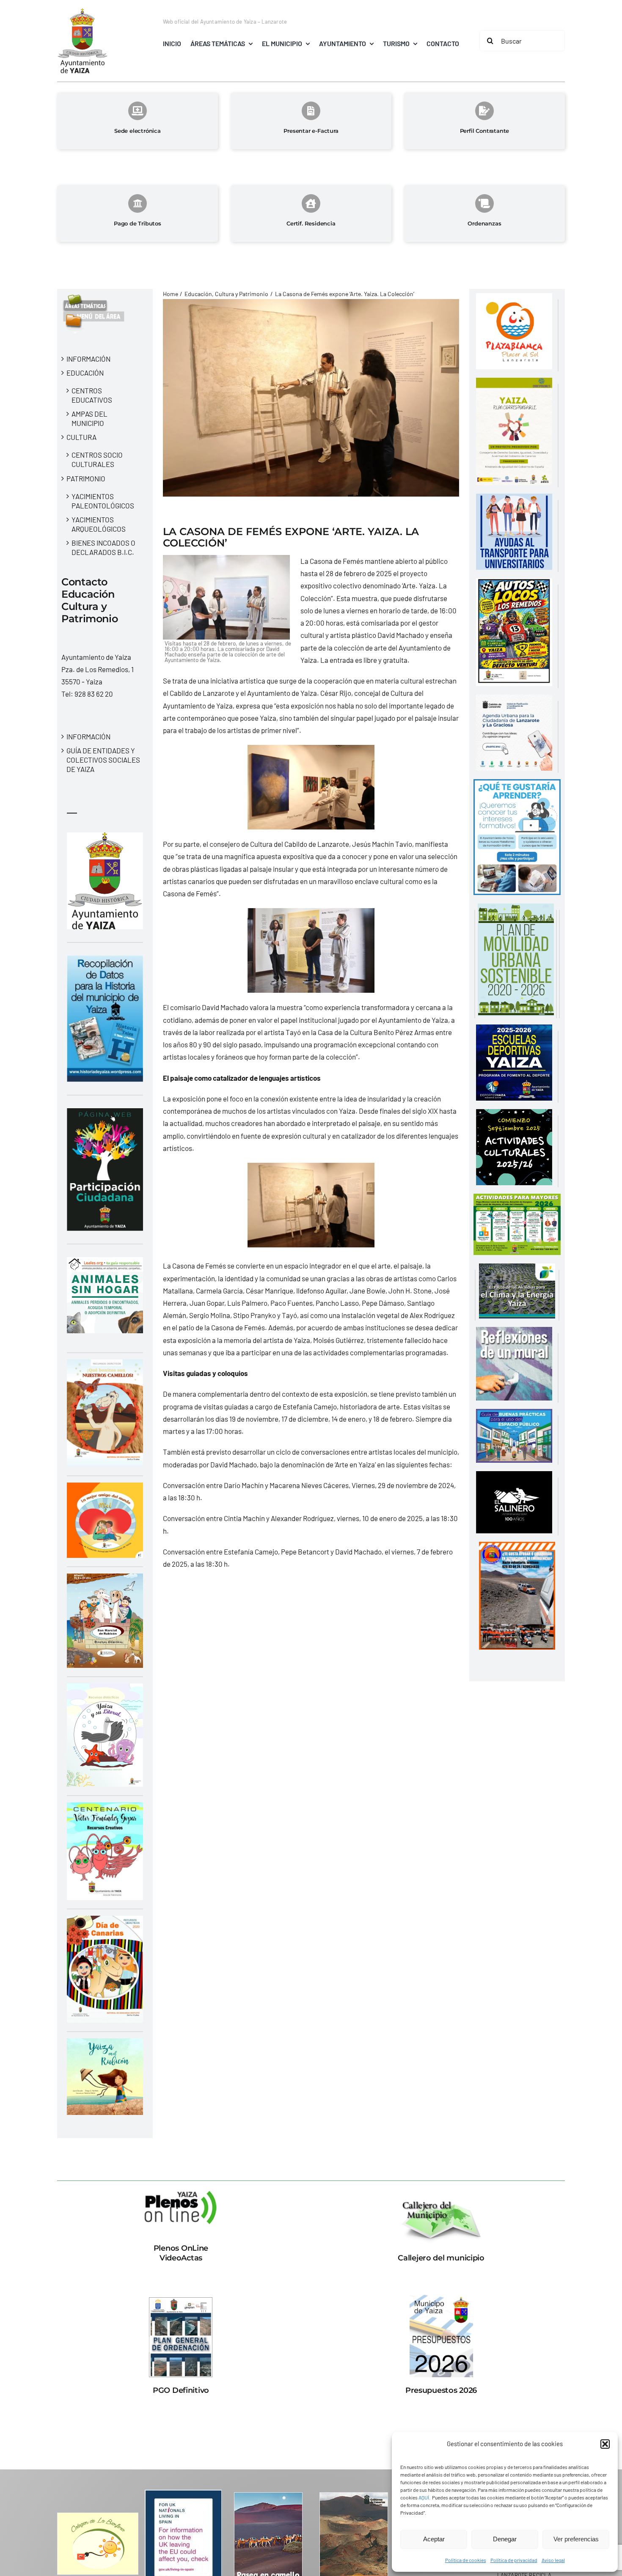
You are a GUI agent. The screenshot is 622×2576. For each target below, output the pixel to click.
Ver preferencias (576, 2539)
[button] (605, 2444)
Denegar (505, 2539)
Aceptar (434, 2539)
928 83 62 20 (94, 694)
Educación (85, 373)
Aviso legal (553, 2560)
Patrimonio (86, 478)
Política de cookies (466, 2560)
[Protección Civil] (517, 1548)
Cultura (81, 437)
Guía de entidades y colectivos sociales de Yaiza (103, 760)
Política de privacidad (514, 2560)
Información (88, 359)
